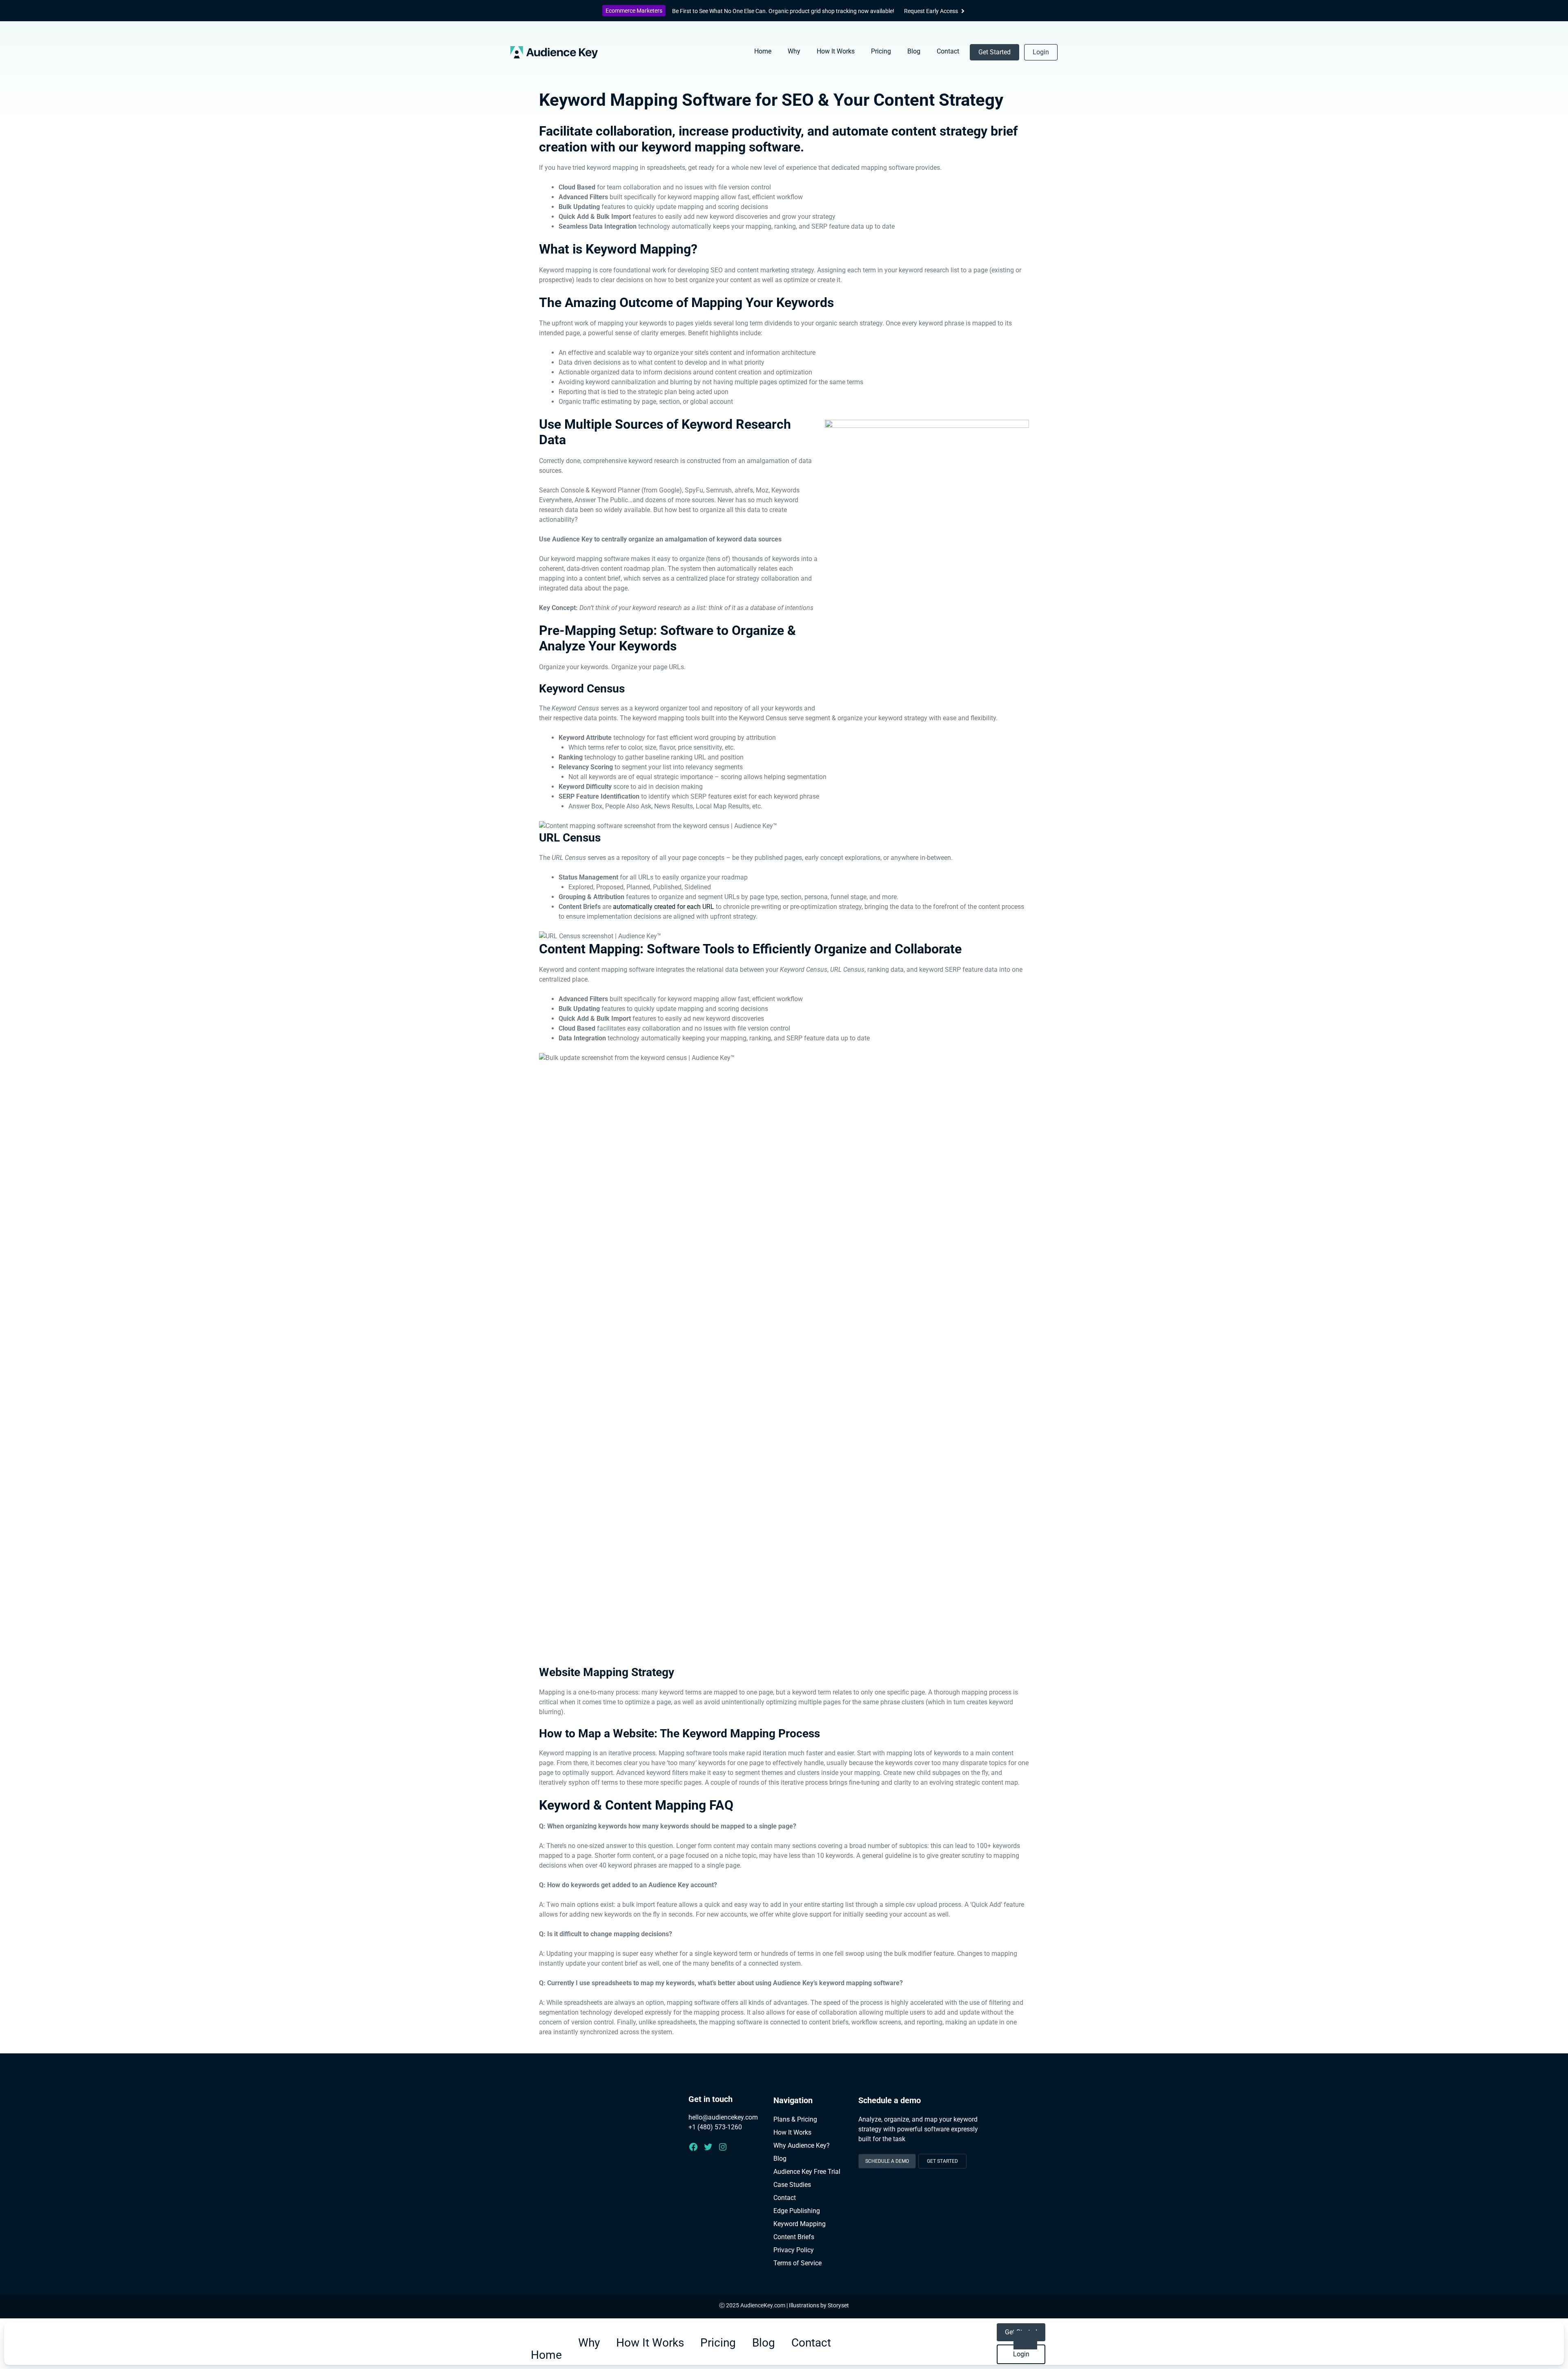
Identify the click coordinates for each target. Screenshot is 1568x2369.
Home (763, 51)
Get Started (994, 52)
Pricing (881, 51)
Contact (948, 51)
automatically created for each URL (664, 907)
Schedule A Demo (887, 2161)
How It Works (836, 51)
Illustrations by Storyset (819, 2305)
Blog (914, 51)
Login (1041, 52)
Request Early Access (931, 11)
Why (794, 51)
